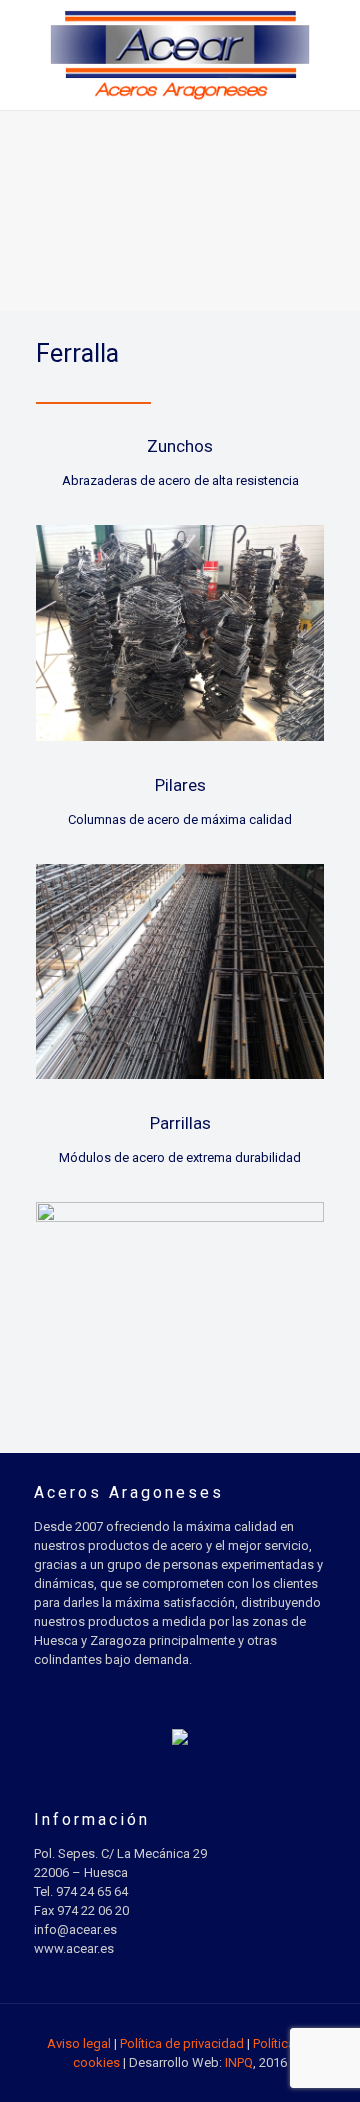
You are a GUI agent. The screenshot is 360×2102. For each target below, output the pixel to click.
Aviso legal (79, 2043)
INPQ (239, 2062)
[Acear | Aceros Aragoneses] (180, 55)
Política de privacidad (182, 2043)
